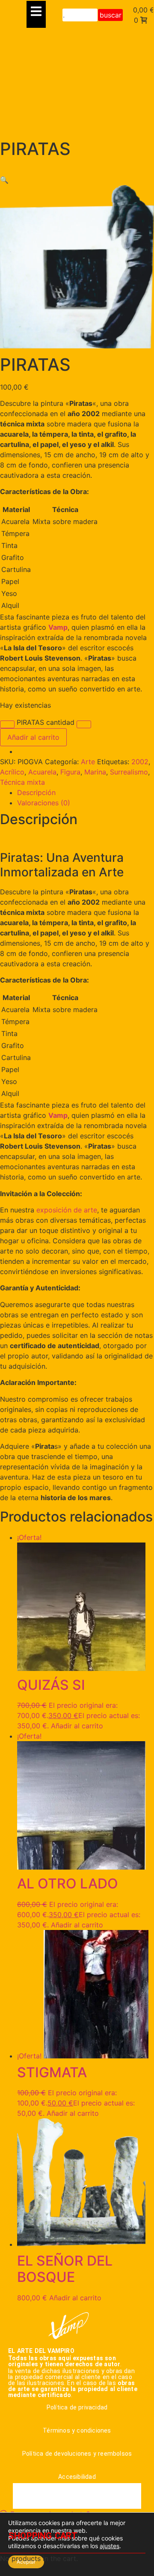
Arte (88, 762)
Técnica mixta (22, 782)
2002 (140, 762)
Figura (70, 772)
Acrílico (12, 772)
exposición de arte (67, 1210)
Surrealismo (129, 772)
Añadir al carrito (33, 737)
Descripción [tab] (36, 792)
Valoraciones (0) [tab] (44, 803)
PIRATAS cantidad (46, 722)
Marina (95, 772)
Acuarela (42, 772)
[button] (4, 180)
